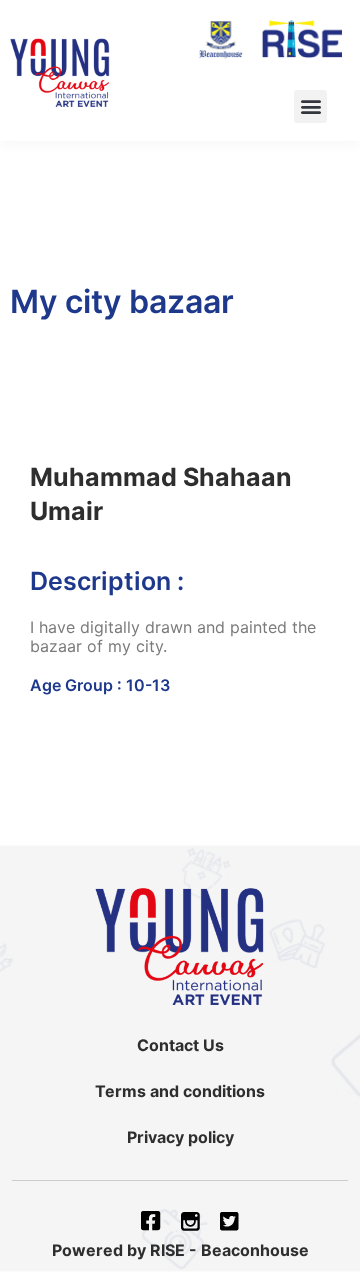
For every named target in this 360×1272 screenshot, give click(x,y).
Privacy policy (180, 1137)
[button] (310, 106)
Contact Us (180, 1045)
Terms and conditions (180, 1091)
